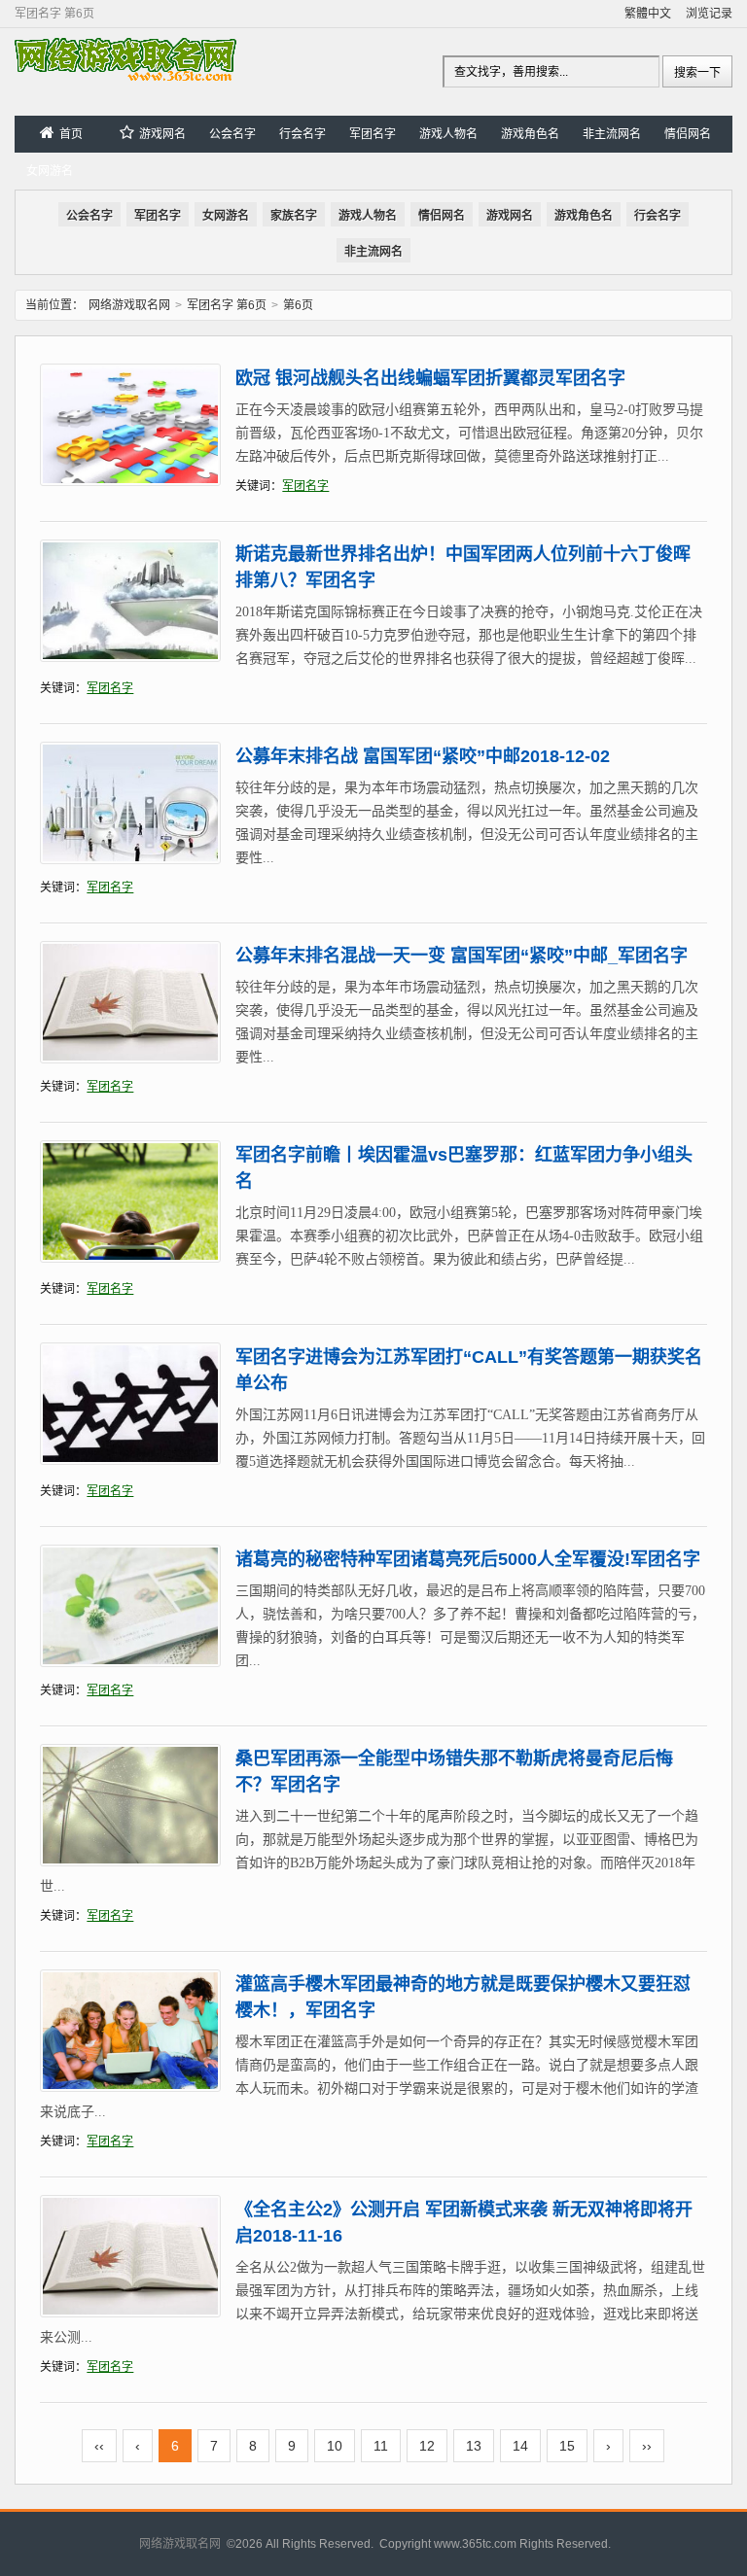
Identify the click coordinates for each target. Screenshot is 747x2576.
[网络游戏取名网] (125, 77)
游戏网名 (162, 134)
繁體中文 (648, 14)
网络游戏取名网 (129, 305)
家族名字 (294, 216)
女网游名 (50, 171)
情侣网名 (688, 134)
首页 (71, 134)
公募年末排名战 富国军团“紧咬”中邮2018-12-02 (423, 756)
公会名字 (232, 134)
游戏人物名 (448, 134)
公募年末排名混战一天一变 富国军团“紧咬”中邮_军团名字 (462, 956)
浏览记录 (709, 14)
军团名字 (373, 134)
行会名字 (302, 134)
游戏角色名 (530, 134)
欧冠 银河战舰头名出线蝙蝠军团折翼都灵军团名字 (430, 378)
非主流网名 (612, 134)
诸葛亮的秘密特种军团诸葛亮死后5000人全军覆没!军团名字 (468, 1559)
